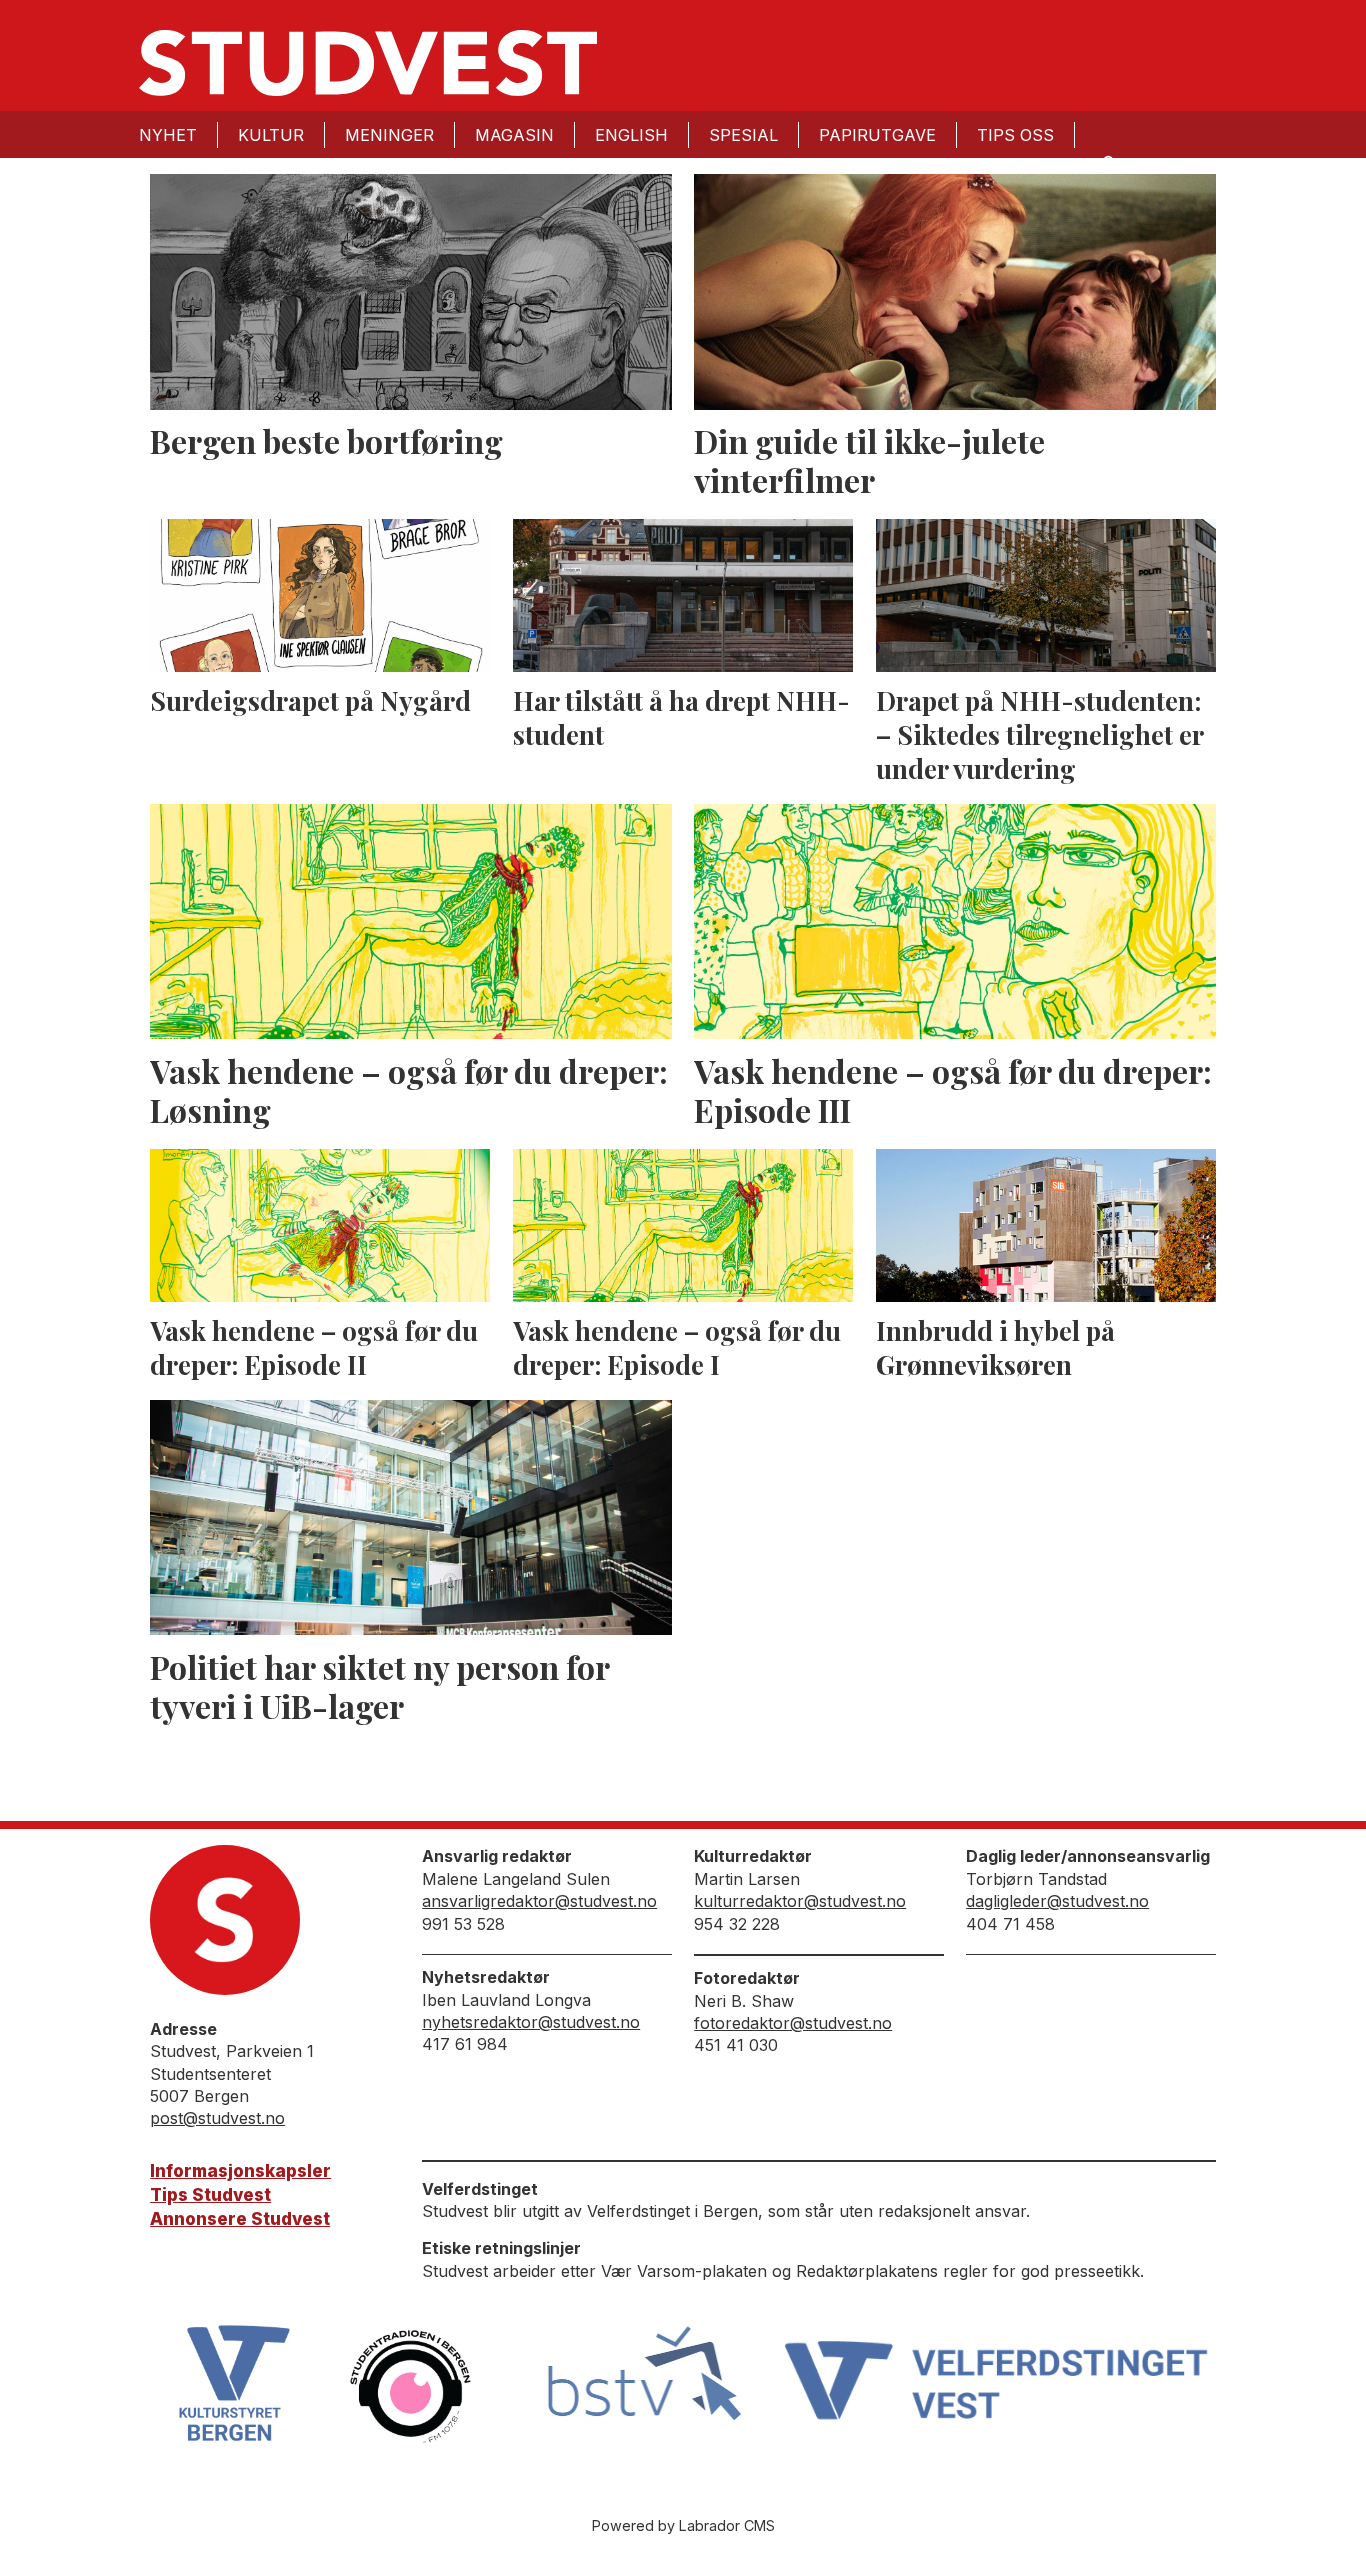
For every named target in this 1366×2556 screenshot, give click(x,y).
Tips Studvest (210, 2195)
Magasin (514, 135)
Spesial (743, 135)
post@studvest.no (217, 2118)
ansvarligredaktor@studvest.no (539, 1901)
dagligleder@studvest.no (1057, 1901)
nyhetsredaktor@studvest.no (531, 2022)
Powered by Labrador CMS (683, 2525)
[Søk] (1107, 161)
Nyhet (168, 135)
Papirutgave (877, 135)
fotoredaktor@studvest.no (793, 2023)
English (631, 135)
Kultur (271, 135)
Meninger (389, 135)
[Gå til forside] (368, 63)
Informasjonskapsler (240, 2171)
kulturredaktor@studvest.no (800, 1901)
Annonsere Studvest (240, 2219)
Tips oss (1015, 135)
